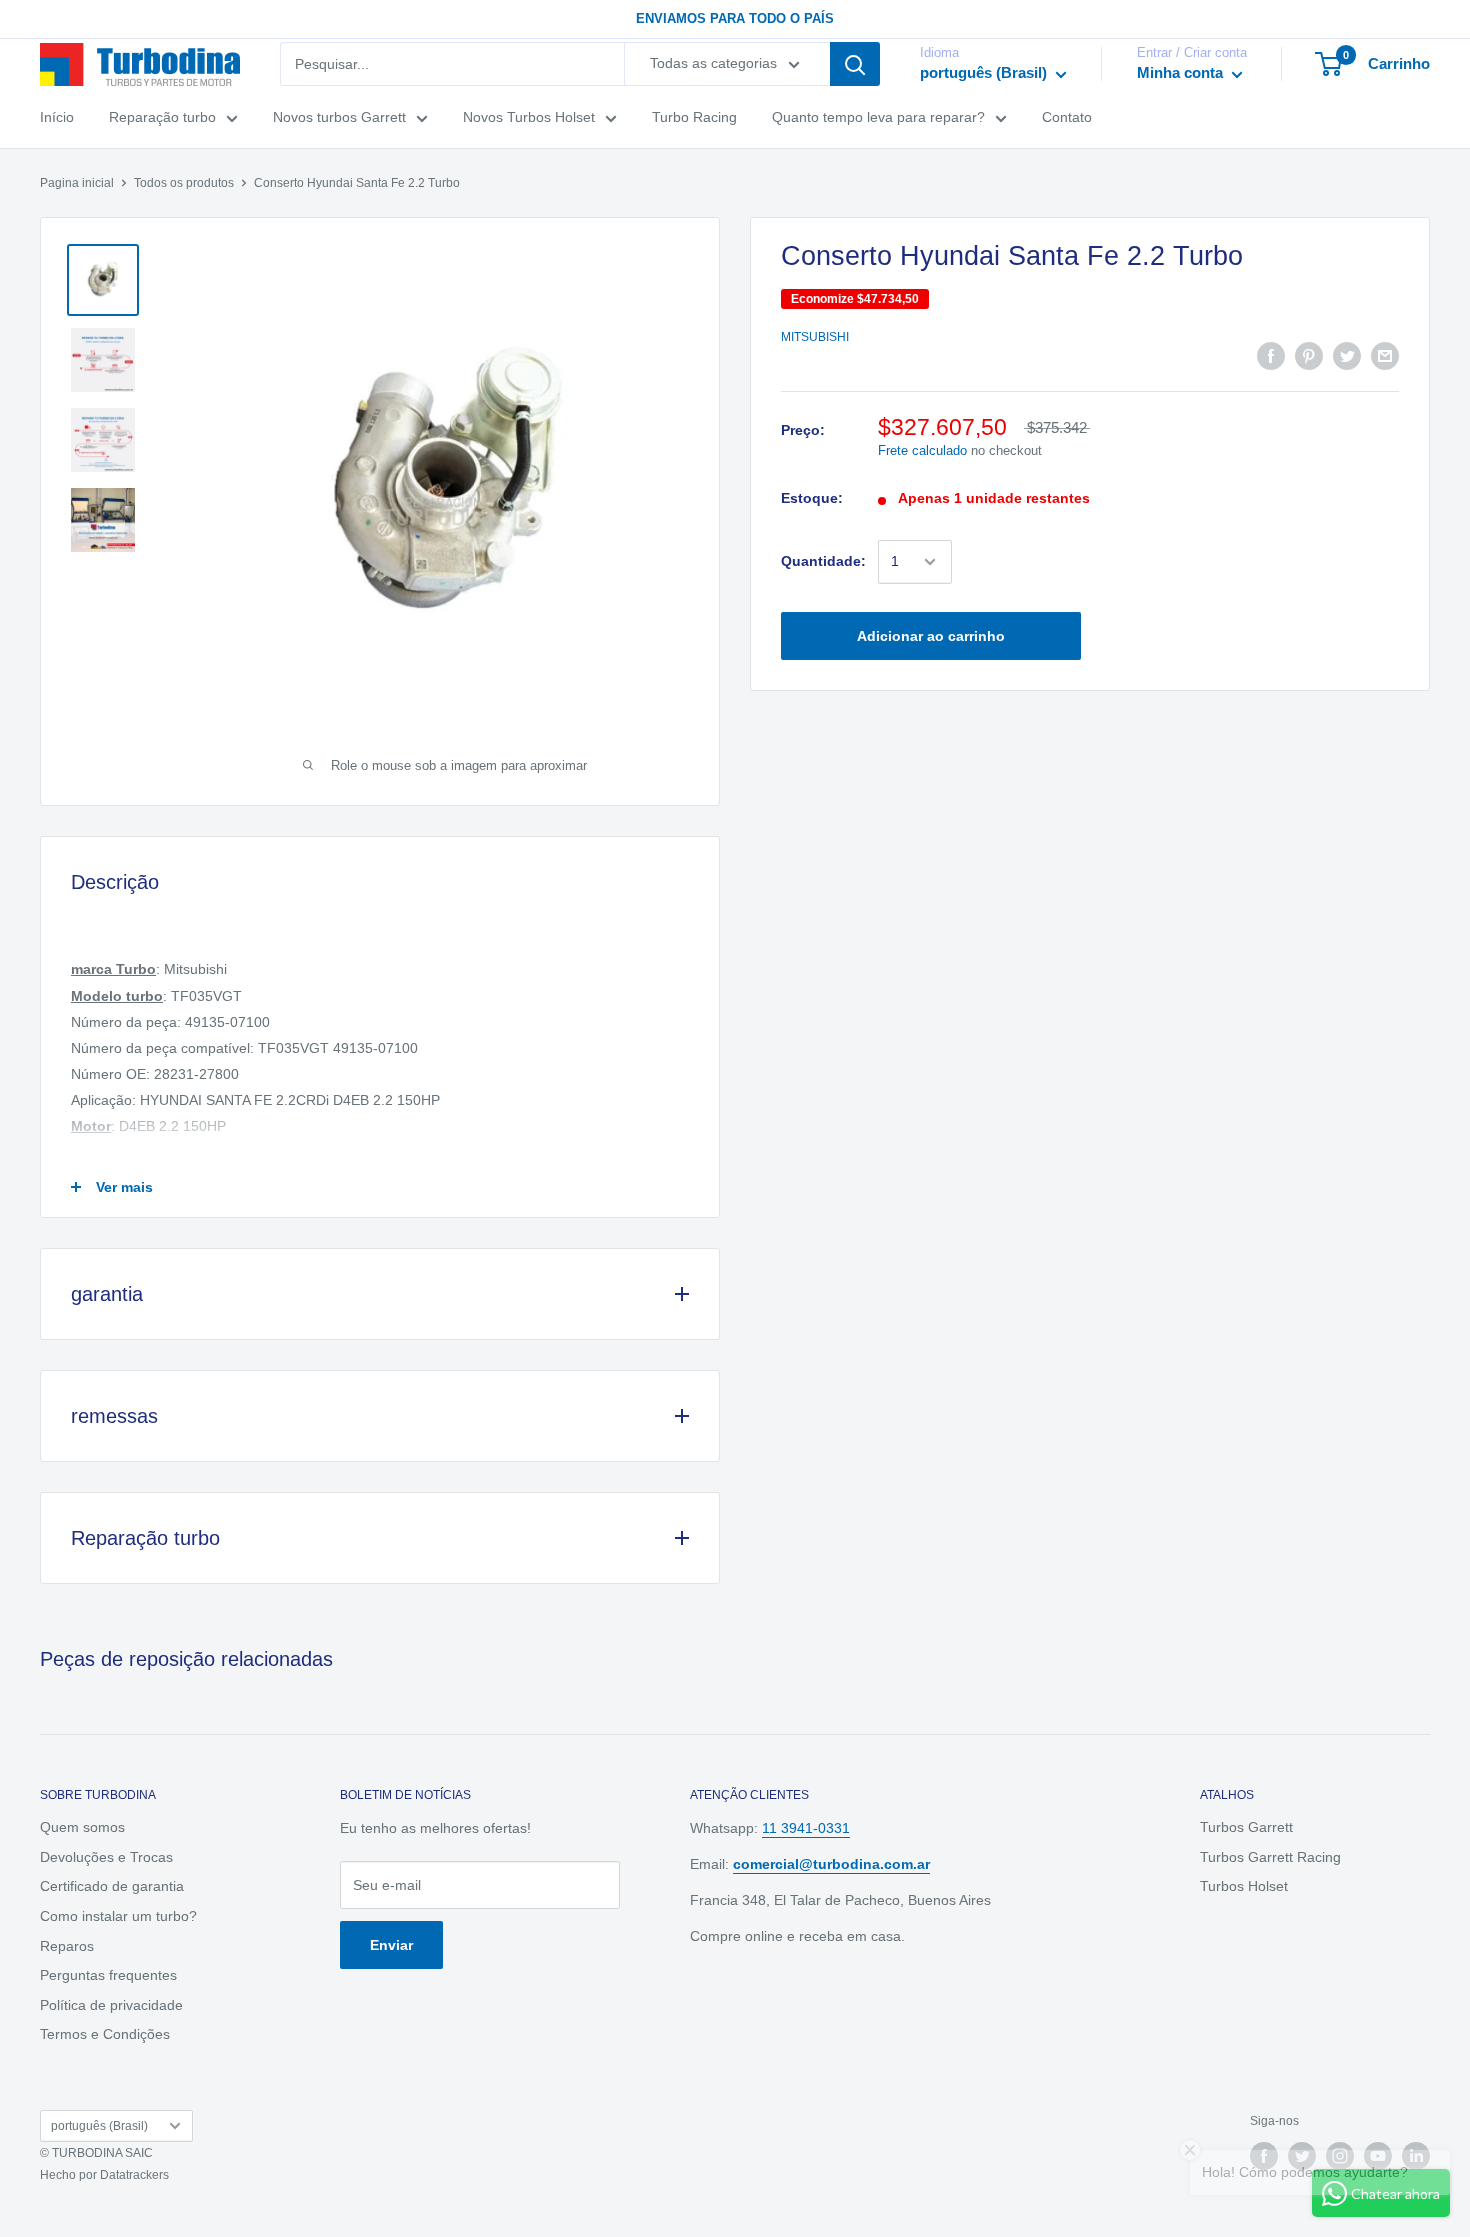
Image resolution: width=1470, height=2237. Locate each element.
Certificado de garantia (112, 1886)
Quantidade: (823, 562)
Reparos (67, 1946)
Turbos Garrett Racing (1270, 1857)
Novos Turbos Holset (529, 118)
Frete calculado (922, 451)
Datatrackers (134, 2175)
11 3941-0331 (806, 1828)
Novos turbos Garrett (339, 118)
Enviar (391, 1945)
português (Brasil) (99, 2126)
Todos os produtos (184, 183)
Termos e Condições (105, 2034)
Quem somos (82, 1827)
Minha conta (1182, 73)
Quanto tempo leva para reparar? (878, 118)
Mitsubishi (815, 338)
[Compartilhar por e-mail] (1385, 355)
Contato (1067, 118)
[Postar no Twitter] (1347, 355)
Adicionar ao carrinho (931, 636)
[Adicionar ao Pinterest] (1309, 355)
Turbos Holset (1244, 1886)
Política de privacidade (111, 2005)
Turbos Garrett (1246, 1827)
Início (57, 118)
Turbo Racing (694, 118)
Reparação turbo (162, 118)
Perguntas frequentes (108, 1975)
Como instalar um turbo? (118, 1916)
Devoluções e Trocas (106, 1857)
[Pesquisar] (855, 64)
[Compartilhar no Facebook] (1271, 355)
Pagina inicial (77, 183)
